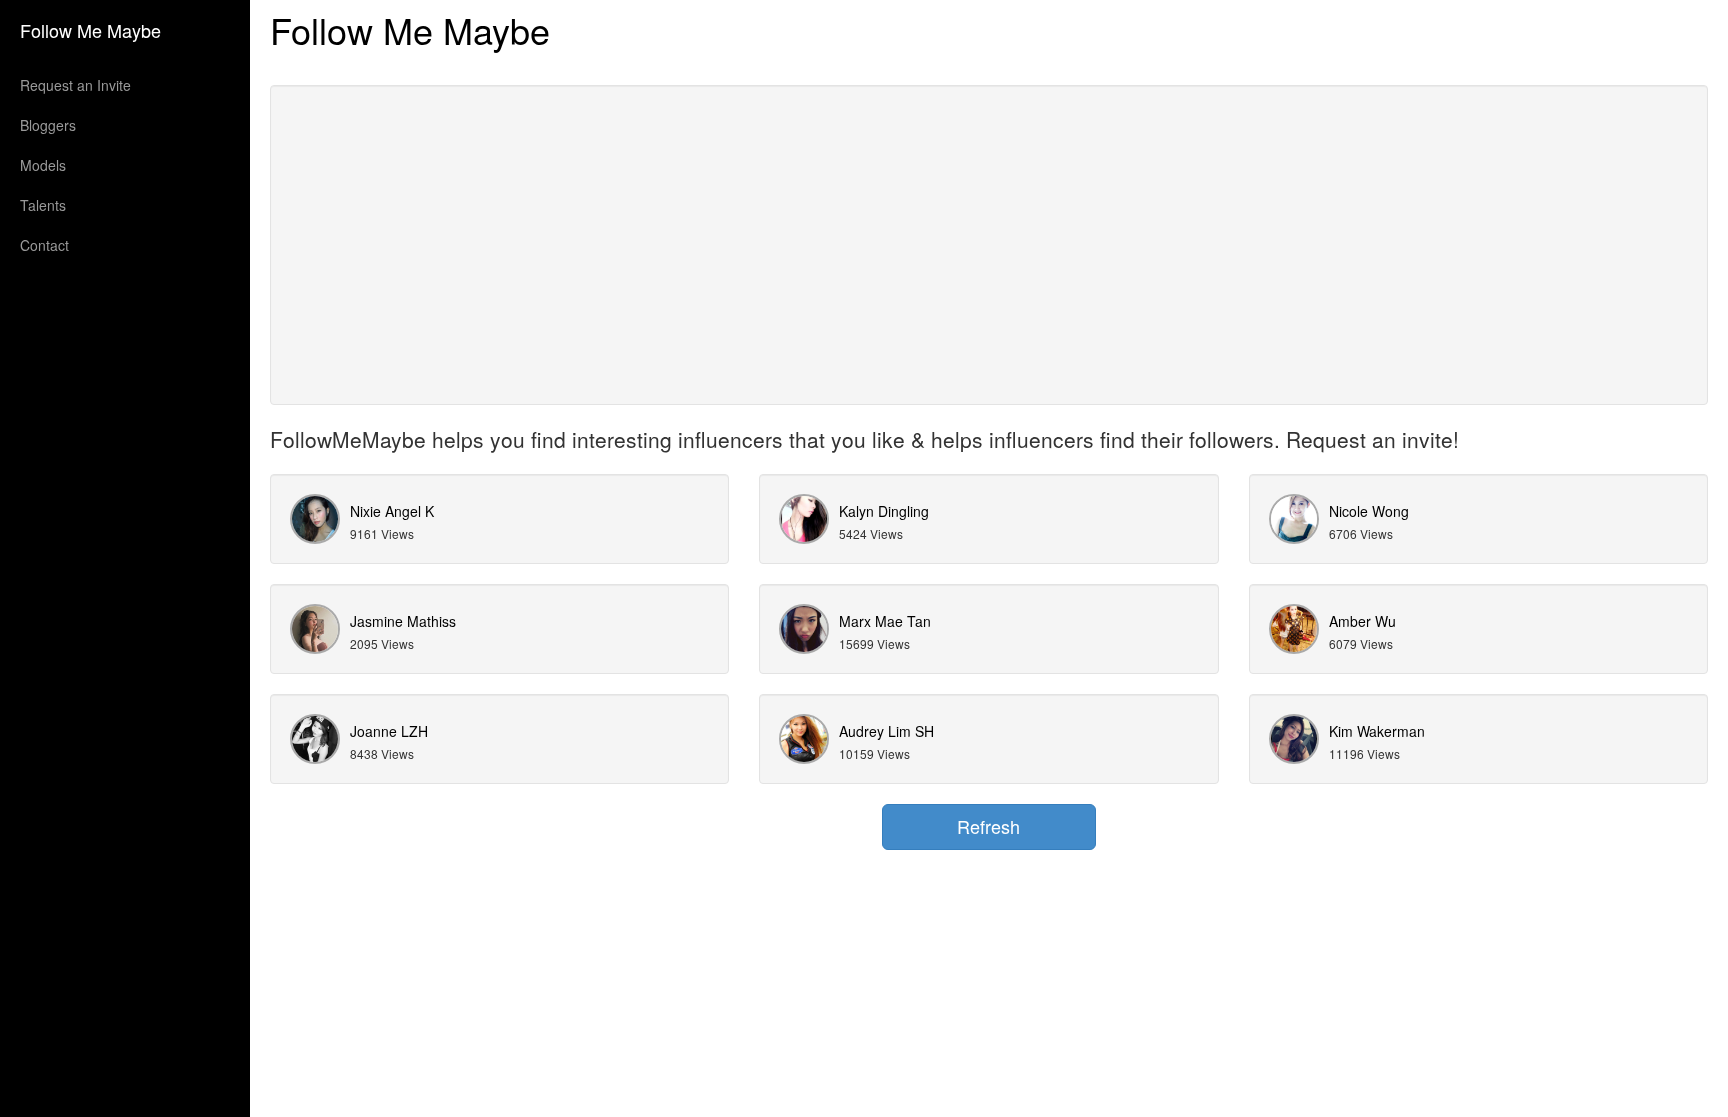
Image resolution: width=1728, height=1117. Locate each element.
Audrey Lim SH (886, 731)
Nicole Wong (1369, 511)
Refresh (988, 826)
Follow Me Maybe (90, 30)
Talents (43, 205)
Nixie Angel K (392, 511)
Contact (44, 245)
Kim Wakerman (1377, 731)
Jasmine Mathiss (403, 621)
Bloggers (48, 125)
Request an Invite (75, 85)
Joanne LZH (389, 731)
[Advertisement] (989, 245)
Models (43, 165)
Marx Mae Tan (885, 621)
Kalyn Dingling (884, 511)
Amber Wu (1362, 621)
